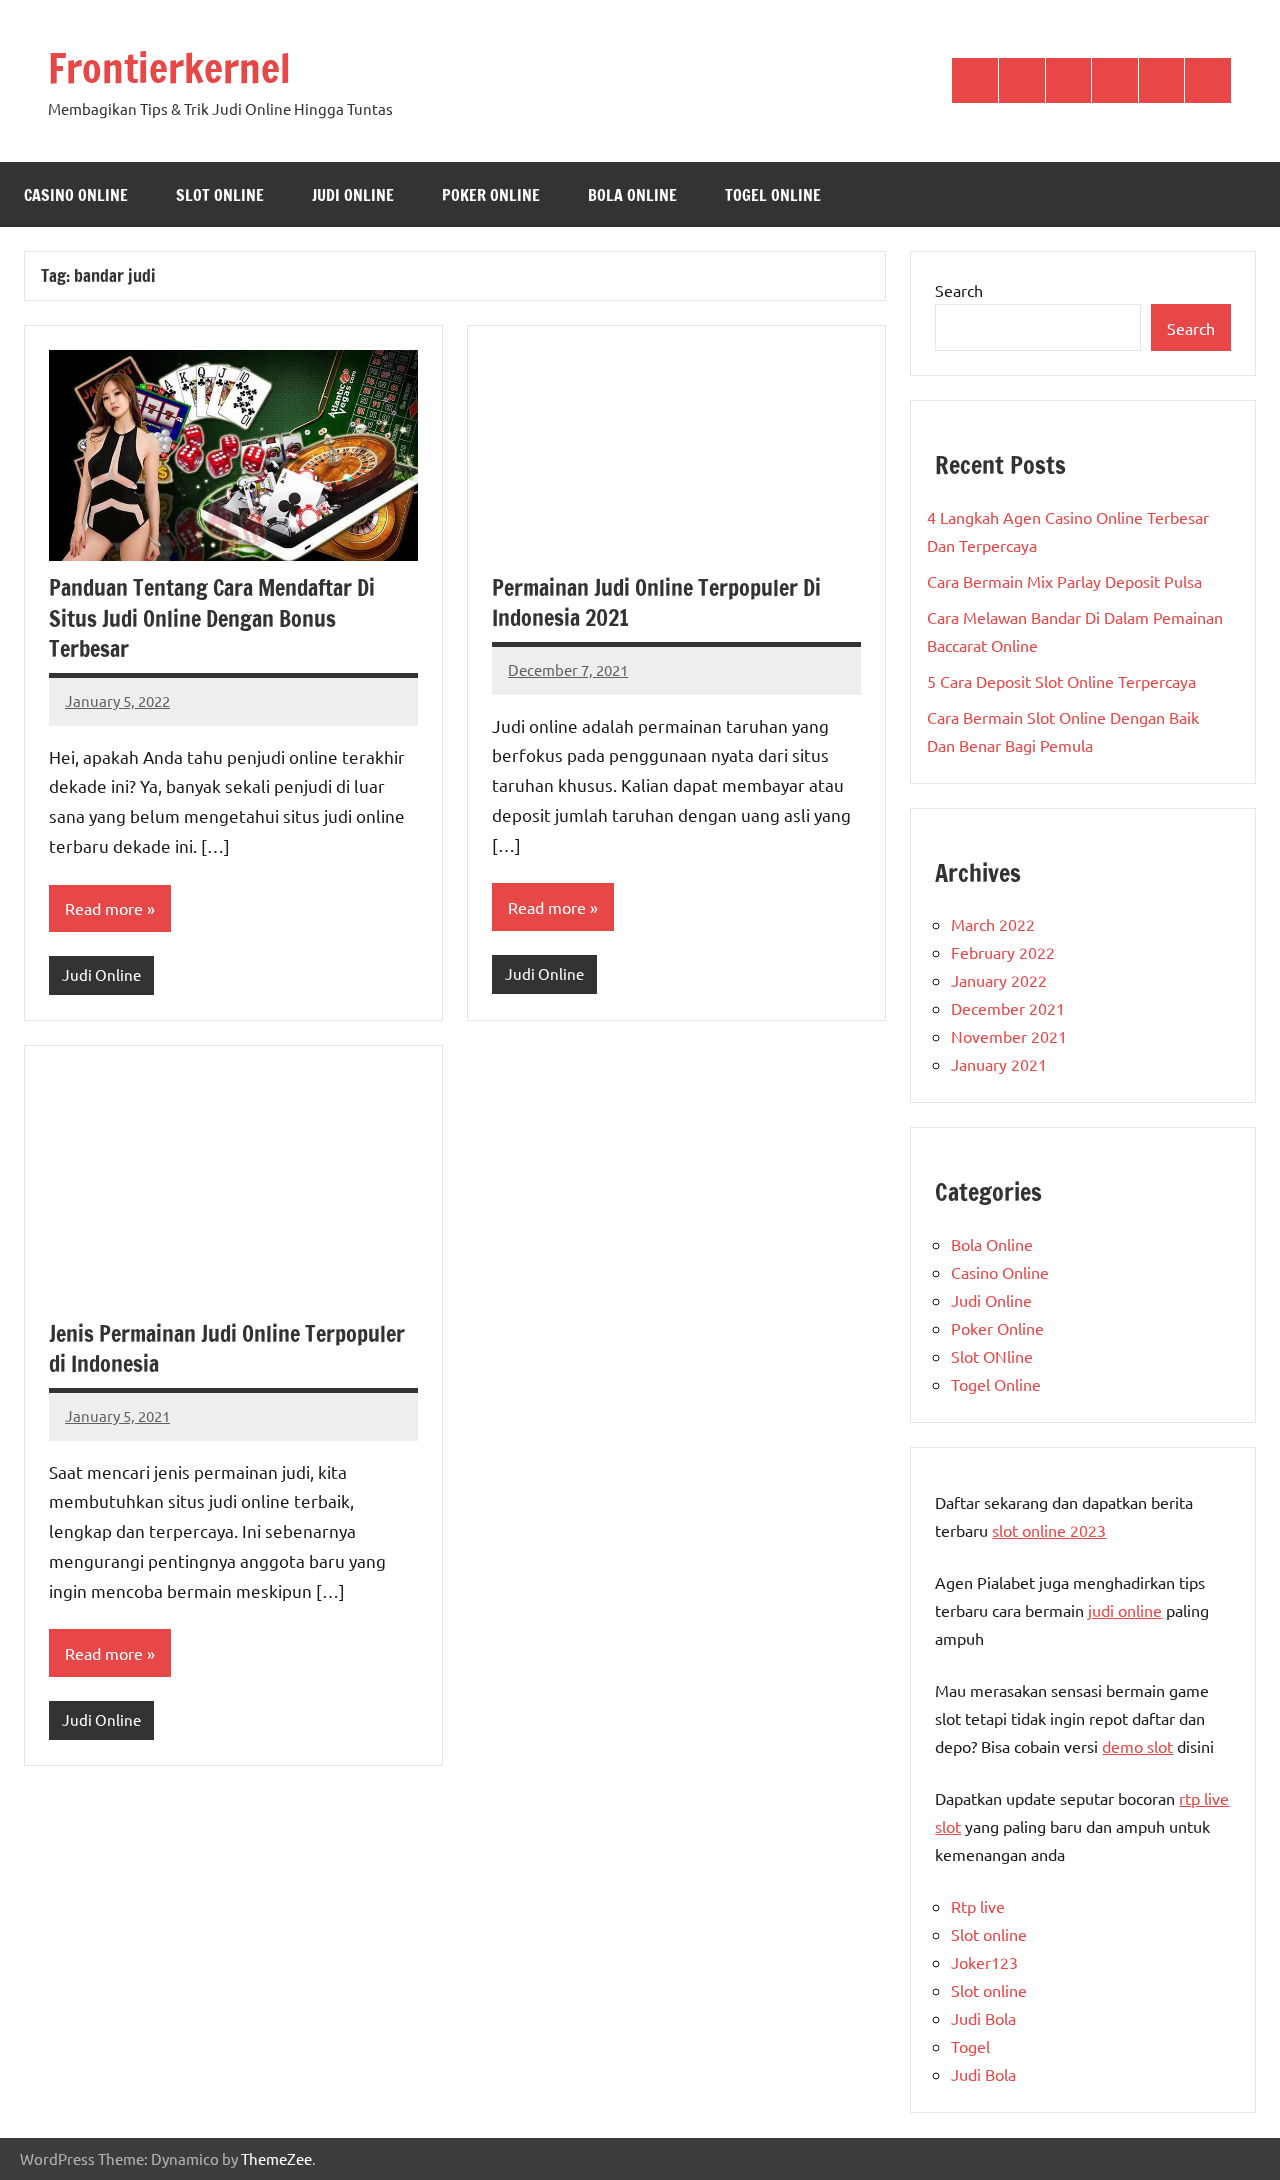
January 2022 (999, 980)
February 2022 (1003, 952)
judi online (1125, 1610)
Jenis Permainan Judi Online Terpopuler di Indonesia (227, 1349)
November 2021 (1009, 1036)
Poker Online (491, 195)
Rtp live (978, 1906)
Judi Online (353, 195)
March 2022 (993, 924)
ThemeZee (276, 2158)
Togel (970, 2046)
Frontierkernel (169, 67)
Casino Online (76, 195)
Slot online (989, 1934)
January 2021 (999, 1064)
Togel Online (773, 195)
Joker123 (984, 1962)
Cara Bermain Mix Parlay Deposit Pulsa (1064, 581)
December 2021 (1008, 1008)
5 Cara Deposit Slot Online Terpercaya (1061, 681)
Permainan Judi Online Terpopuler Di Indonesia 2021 (656, 603)
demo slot (1137, 1746)
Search (959, 290)
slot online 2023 (1049, 1530)
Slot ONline (220, 195)
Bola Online (632, 195)
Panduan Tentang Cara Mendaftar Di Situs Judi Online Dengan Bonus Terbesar (212, 618)
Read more (104, 908)
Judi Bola (983, 2018)
